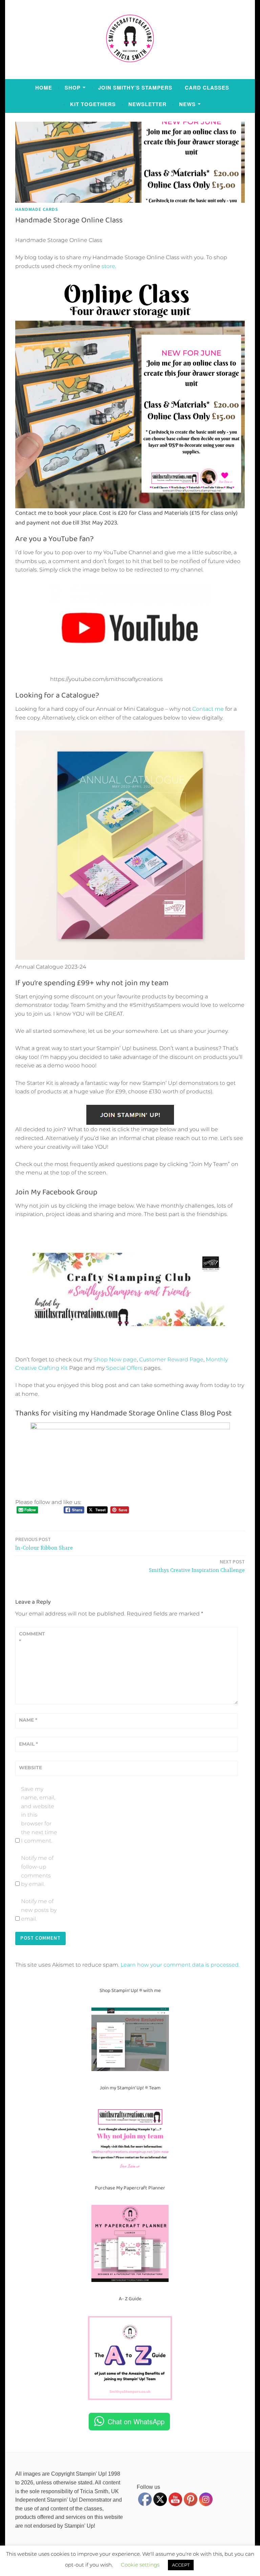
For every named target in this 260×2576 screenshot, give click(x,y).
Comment (32, 1637)
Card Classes (207, 88)
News (187, 104)
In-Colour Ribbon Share (44, 1544)
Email (28, 1744)
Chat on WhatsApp (136, 2421)
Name (28, 1720)
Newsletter (147, 104)
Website (30, 1768)
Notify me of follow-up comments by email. (37, 1871)
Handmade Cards (37, 209)
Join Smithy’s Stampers (135, 88)
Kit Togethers (93, 104)
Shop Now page (114, 1359)
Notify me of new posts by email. (39, 1910)
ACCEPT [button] (181, 2565)
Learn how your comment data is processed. (180, 1965)
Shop (73, 88)
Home (44, 88)
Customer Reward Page (171, 1359)
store (108, 266)
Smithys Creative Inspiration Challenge (197, 1566)
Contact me (208, 709)
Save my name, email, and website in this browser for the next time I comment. (39, 1815)
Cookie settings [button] (140, 2565)
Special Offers (124, 1368)
